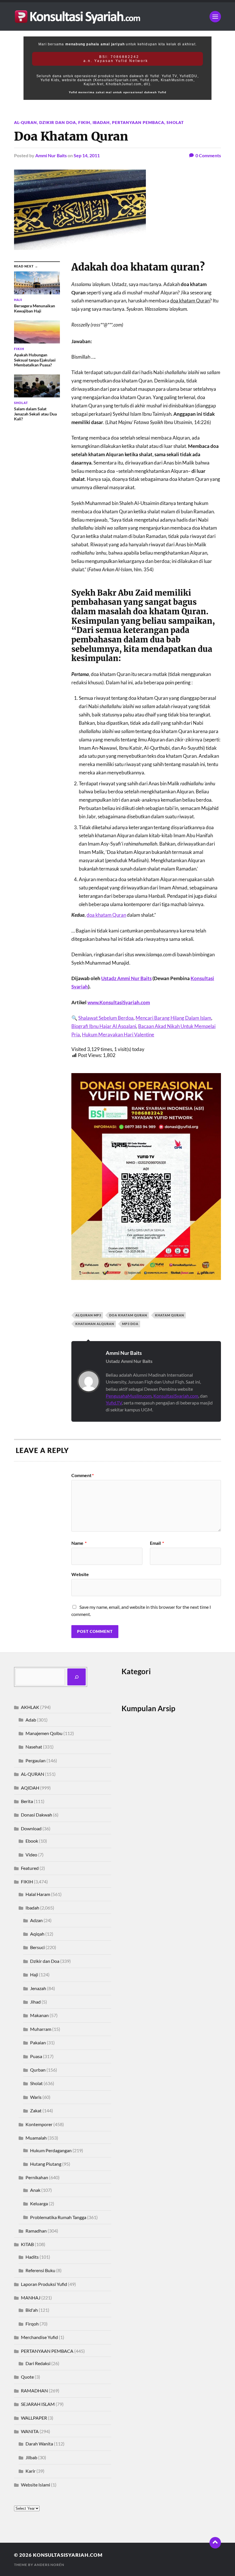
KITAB (27, 2244)
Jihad (35, 2002)
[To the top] (215, 2543)
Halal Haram (38, 1894)
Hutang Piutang (46, 2164)
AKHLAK (30, 1707)
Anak (35, 2190)
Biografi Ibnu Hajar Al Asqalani (104, 1026)
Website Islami (36, 2485)
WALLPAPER (34, 2418)
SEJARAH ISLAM (38, 2404)
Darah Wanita (39, 2444)
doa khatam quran (128, 1315)
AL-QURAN (26, 122)
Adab (31, 1720)
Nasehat (34, 1747)
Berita (27, 1801)
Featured (30, 1868)
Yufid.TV (114, 1403)
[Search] (77, 1677)
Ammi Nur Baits (51, 155)
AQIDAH (30, 1788)
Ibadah (101, 122)
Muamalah (36, 2138)
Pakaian (38, 2042)
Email (157, 1543)
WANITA (30, 2431)
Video (31, 1855)
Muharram (41, 2029)
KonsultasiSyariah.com (176, 1396)
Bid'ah (32, 2310)
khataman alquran (95, 1324)
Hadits (32, 2257)
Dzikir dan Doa (58, 122)
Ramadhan (36, 2231)
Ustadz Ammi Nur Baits (126, 978)
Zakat (36, 2110)
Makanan (39, 2015)
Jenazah (38, 1988)
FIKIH (84, 122)
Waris (36, 2097)
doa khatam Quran (106, 915)
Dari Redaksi (38, 2363)
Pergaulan (36, 1760)
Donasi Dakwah (37, 1815)
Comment (83, 1475)
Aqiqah (37, 1934)
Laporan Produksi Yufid (44, 2284)
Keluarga (39, 2203)
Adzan (36, 1920)
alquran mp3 (88, 1315)
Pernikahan (37, 2177)
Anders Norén (49, 2565)
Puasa (36, 2056)
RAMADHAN (34, 2391)
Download (31, 1828)
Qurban (38, 2070)
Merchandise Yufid (39, 2337)
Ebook (32, 1841)
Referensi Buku (40, 2270)
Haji (34, 1974)
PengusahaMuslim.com (129, 1396)
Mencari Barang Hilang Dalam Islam (173, 1018)
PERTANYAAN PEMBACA (138, 122)
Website (80, 1574)
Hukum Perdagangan (51, 2150)
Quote (27, 2377)
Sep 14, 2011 (87, 155)
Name (79, 1543)
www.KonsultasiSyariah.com (119, 1002)
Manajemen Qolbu (44, 1733)
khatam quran (170, 1315)
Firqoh (32, 2324)
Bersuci (37, 1947)
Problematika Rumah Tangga (58, 2217)
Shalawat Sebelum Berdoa (106, 1018)
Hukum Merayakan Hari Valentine (118, 1035)
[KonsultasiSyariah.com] (117, 16)
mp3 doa (130, 1324)
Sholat (175, 122)
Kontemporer (39, 2124)
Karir (31, 2471)
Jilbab (31, 2457)
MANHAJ (31, 2298)
